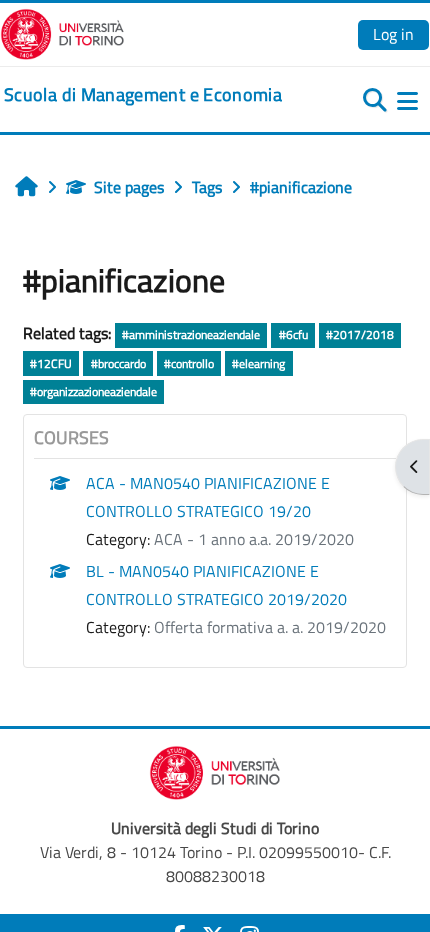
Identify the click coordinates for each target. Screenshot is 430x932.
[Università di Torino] (62, 32)
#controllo (189, 363)
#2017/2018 (360, 334)
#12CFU (51, 363)
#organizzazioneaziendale (93, 391)
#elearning (258, 363)
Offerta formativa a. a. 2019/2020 (270, 627)
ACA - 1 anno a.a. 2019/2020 (254, 539)
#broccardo (118, 363)
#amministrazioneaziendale (191, 334)
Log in (393, 34)
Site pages (129, 187)
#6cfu (293, 334)
